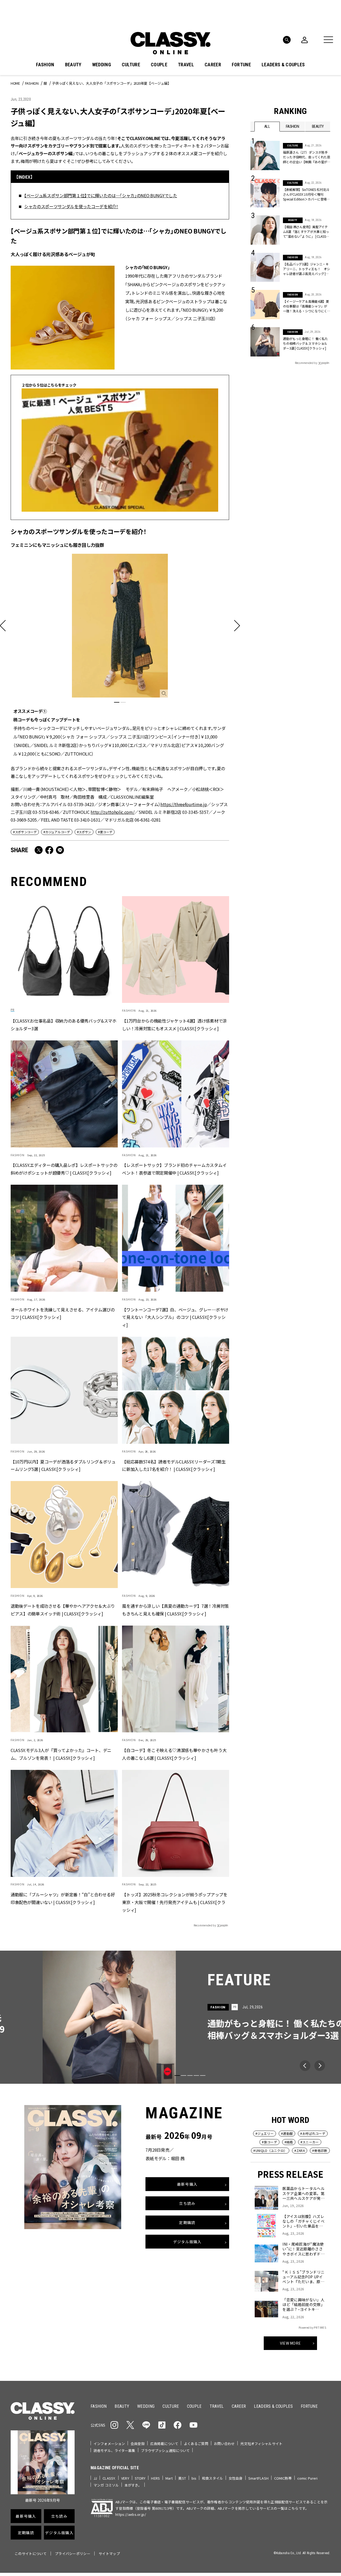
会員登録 (138, 2444)
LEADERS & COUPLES (283, 65)
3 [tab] (190, 2075)
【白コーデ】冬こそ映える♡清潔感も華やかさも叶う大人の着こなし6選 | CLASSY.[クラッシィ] (174, 1754)
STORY (140, 2478)
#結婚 (289, 2142)
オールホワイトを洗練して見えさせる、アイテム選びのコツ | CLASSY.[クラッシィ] (63, 1313)
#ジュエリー (265, 2133)
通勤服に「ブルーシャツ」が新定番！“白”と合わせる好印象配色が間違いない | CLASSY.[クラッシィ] (63, 1898)
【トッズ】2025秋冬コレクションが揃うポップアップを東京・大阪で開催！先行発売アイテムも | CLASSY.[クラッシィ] (175, 1902)
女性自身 (236, 2478)
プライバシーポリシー (73, 2554)
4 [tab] (196, 2075)
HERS (155, 2478)
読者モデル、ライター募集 (114, 2450)
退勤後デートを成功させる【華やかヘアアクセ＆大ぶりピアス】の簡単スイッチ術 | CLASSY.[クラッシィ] (63, 1610)
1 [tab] (117, 702)
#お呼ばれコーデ (313, 2133)
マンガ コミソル (106, 2485)
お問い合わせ (224, 2444)
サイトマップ (109, 2554)
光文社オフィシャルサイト (261, 2444)
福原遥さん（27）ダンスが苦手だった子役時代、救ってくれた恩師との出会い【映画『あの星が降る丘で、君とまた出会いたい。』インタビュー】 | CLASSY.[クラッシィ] (307, 157)
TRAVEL (186, 65)
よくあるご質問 (196, 2444)
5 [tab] (203, 2075)
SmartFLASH (258, 2478)
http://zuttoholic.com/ (112, 812)
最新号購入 (187, 2184)
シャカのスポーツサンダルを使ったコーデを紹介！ (71, 206)
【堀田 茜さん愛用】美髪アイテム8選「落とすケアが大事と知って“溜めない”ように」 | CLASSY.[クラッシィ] (306, 232)
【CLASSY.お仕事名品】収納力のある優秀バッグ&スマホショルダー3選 (64, 1025)
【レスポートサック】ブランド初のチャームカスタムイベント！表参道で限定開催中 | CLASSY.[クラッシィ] (174, 1169)
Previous (305, 2066)
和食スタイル (212, 2478)
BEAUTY (73, 65)
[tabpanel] (120, 655)
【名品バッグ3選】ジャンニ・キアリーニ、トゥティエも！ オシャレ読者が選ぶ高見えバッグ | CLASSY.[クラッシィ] (307, 269)
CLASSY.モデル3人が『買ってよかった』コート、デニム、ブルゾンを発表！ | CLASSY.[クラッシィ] (61, 1754)
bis (194, 2478)
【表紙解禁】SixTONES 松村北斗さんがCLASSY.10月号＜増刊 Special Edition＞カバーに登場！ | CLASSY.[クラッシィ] (306, 194)
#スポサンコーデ (25, 832)
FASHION (45, 65)
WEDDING (102, 65)
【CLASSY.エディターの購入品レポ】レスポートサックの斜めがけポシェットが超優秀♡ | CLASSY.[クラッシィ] (64, 1169)
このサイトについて (31, 2554)
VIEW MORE (291, 2343)
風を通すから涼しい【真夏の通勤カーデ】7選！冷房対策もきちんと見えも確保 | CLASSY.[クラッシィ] (175, 1610)
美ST (182, 2478)
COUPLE (159, 65)
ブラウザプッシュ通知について (165, 2450)
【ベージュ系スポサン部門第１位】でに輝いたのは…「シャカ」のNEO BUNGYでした (101, 195)
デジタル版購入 (187, 2242)
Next (320, 2066)
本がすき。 (133, 2485)
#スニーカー (310, 2142)
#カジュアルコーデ (57, 832)
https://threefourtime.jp (184, 804)
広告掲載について (164, 2444)
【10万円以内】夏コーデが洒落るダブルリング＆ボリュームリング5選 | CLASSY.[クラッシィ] (63, 1465)
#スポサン (84, 832)
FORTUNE (241, 65)
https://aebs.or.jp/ (131, 2514)
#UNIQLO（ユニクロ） (270, 2150)
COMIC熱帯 (283, 2478)
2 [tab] (123, 702)
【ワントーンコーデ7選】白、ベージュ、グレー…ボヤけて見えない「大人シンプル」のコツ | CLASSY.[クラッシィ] (175, 1317)
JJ (95, 2478)
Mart (169, 2478)
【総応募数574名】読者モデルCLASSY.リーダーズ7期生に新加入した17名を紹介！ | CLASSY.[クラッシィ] (174, 1465)
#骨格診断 (320, 2150)
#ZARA (300, 2150)
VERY (125, 2478)
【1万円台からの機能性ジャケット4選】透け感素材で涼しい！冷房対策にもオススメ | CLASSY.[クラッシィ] (174, 1025)
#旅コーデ (269, 2142)
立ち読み (187, 2203)
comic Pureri (308, 2478)
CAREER (213, 65)
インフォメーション (109, 2444)
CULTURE (131, 65)
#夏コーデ (105, 832)
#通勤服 (287, 2133)
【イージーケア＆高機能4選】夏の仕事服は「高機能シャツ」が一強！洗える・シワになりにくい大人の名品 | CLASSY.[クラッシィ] (306, 306)
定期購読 (187, 2222)
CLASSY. (109, 2478)
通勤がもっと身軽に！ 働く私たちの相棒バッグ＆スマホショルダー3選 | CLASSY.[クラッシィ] (305, 343)
